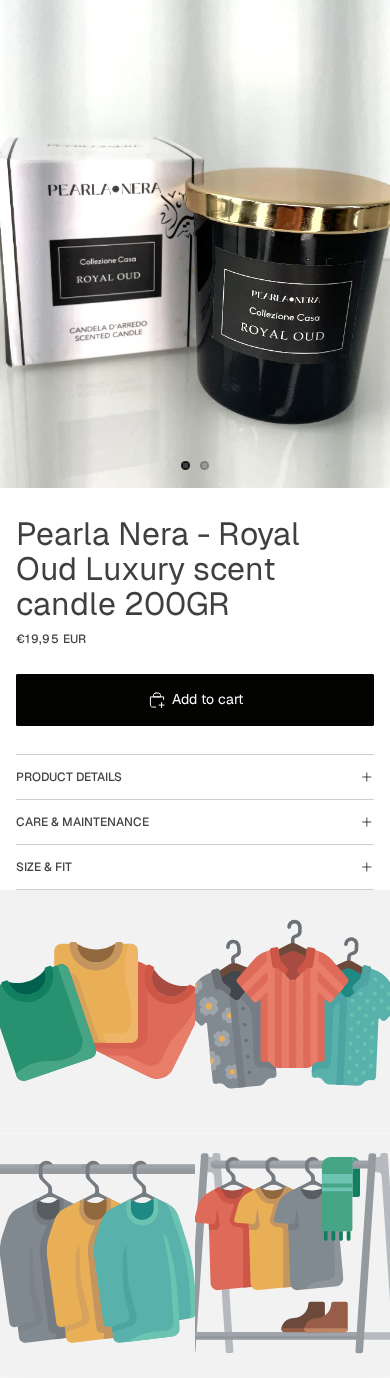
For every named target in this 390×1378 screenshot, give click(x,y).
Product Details (69, 777)
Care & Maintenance (82, 822)
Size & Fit (44, 867)
